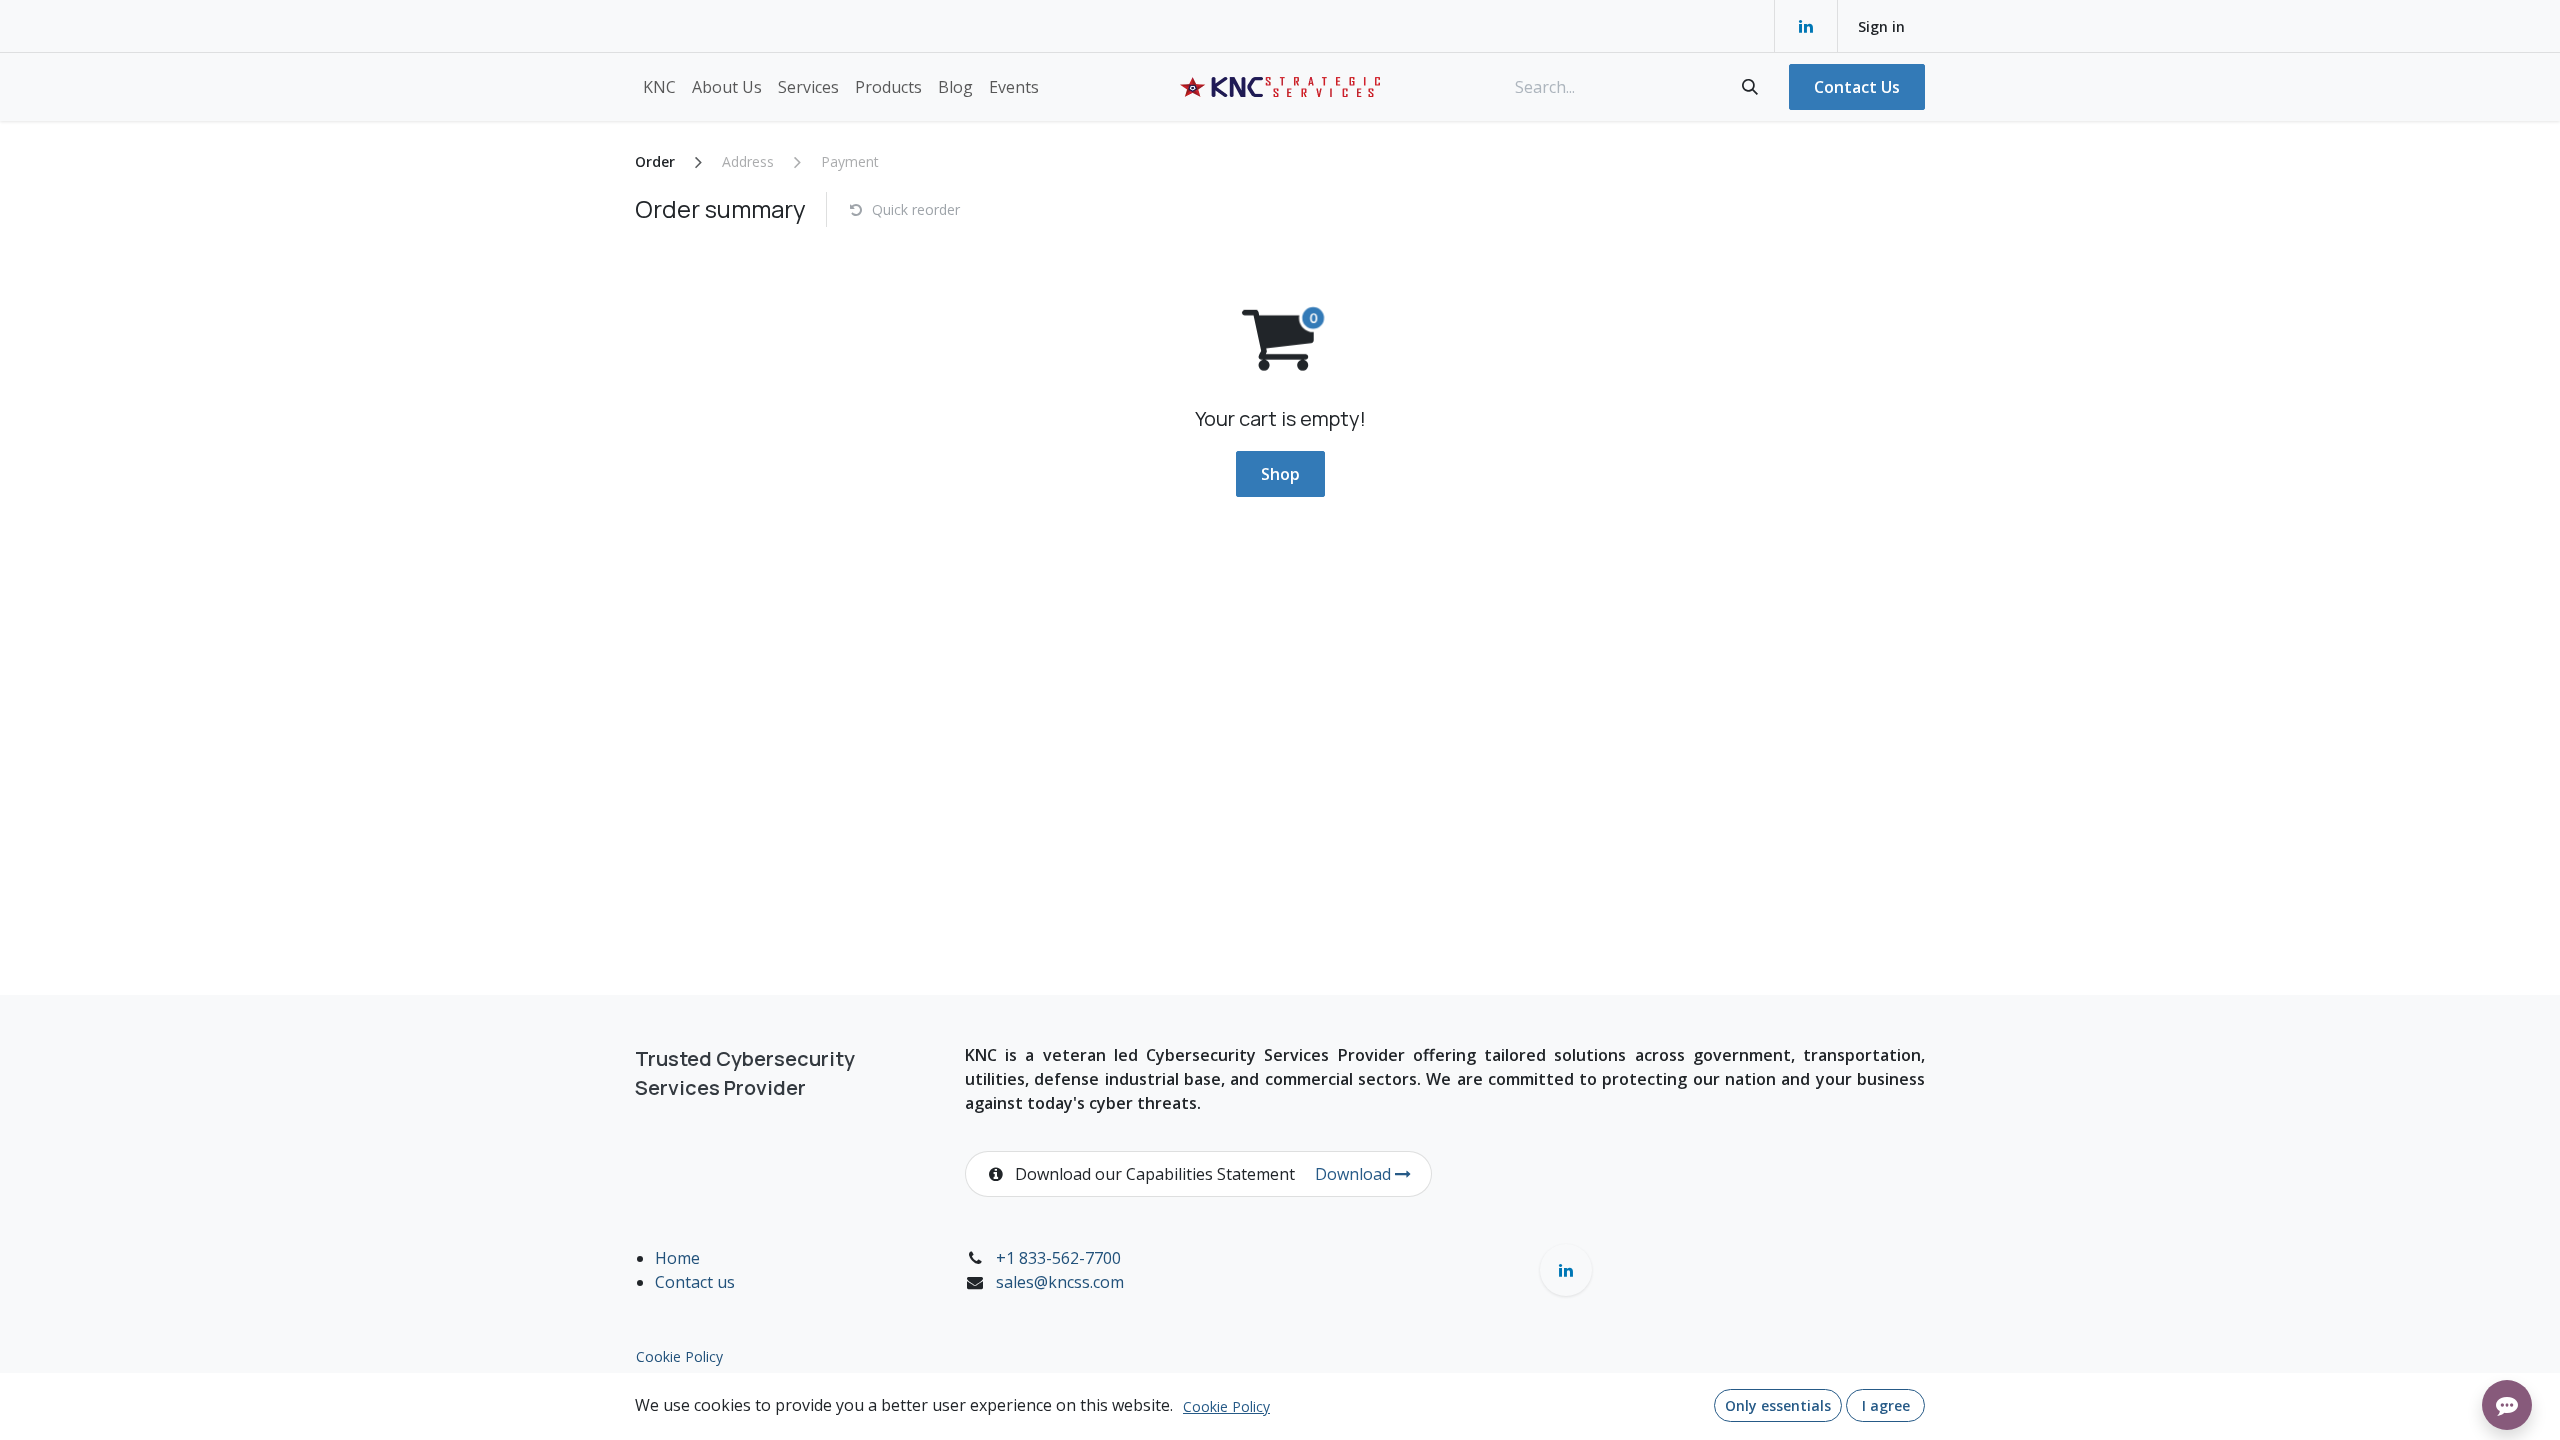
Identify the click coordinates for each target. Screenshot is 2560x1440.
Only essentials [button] (1778, 1405)
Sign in (1881, 26)
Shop (1280, 474)
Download (1355, 1174)
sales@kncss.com (1060, 1282)
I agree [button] (1886, 1405)
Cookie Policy (679, 1356)
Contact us (695, 1282)
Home (677, 1258)
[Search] (1748, 87)
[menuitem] (659, 87)
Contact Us (1857, 87)
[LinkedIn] (1806, 26)
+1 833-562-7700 (1058, 1258)
